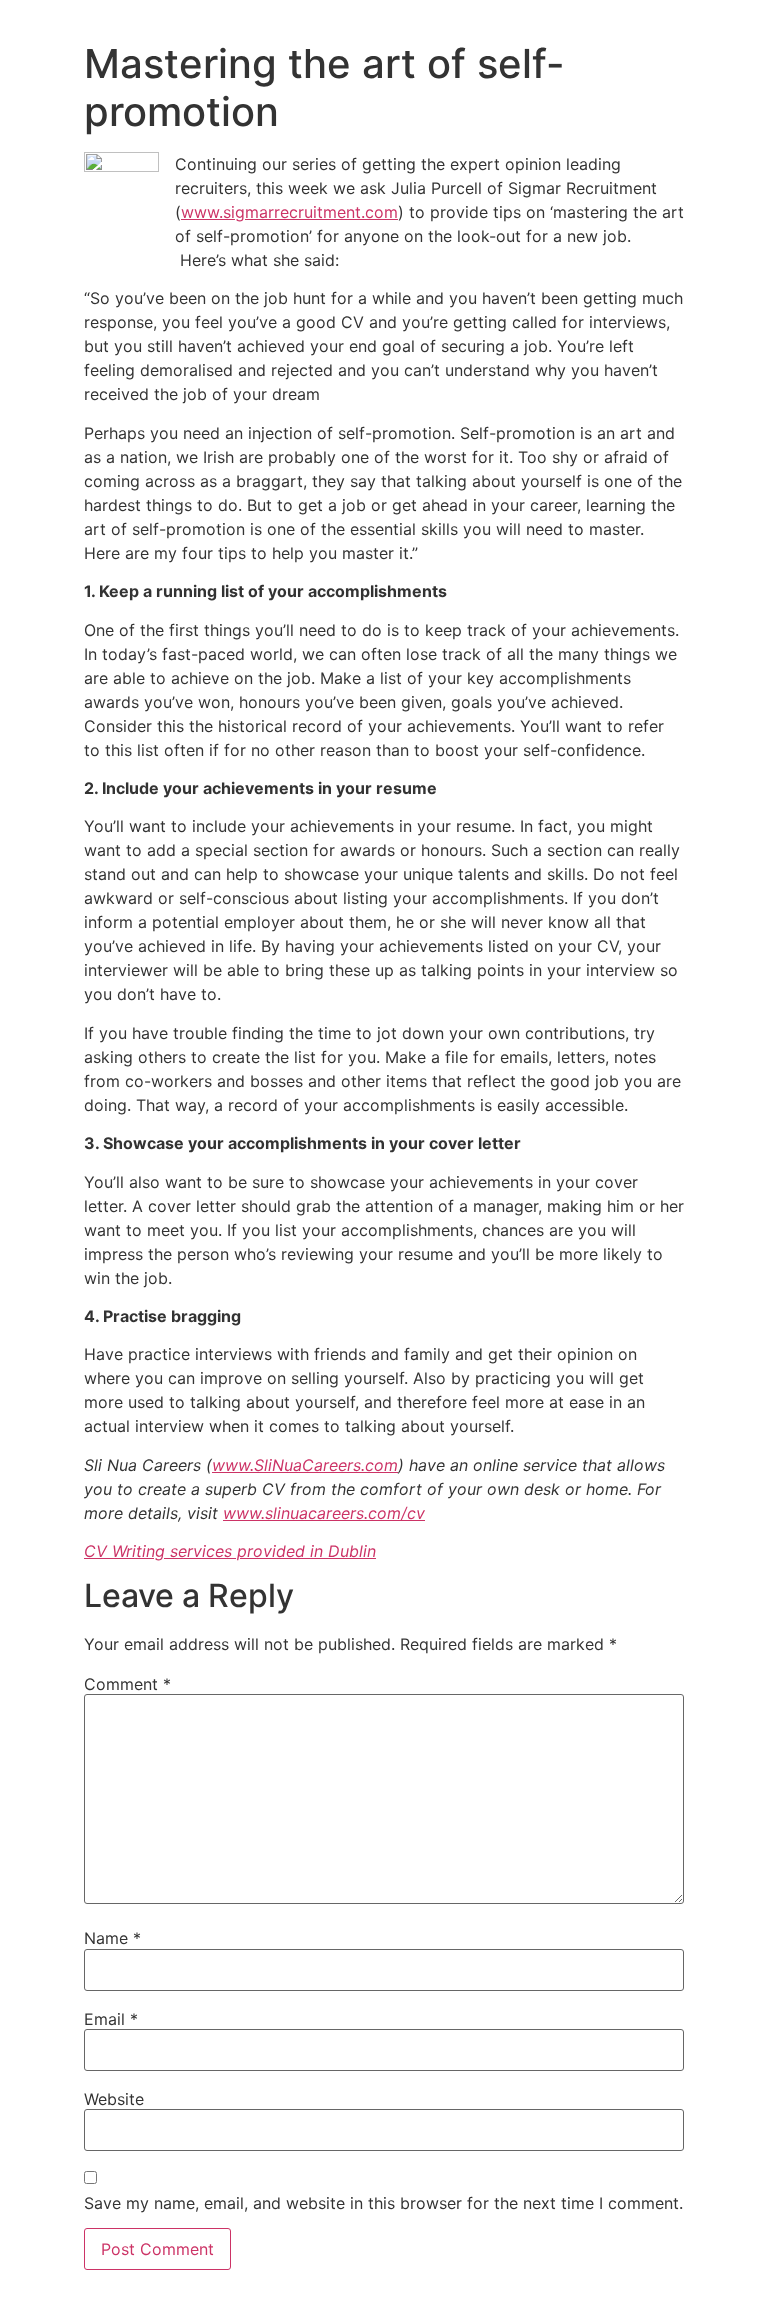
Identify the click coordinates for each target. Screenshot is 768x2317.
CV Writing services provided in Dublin (230, 1551)
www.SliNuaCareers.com (305, 1465)
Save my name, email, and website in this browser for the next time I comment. (383, 2203)
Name (112, 1938)
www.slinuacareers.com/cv (324, 1513)
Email (111, 2019)
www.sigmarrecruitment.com (289, 212)
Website (114, 2099)
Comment (127, 1684)
